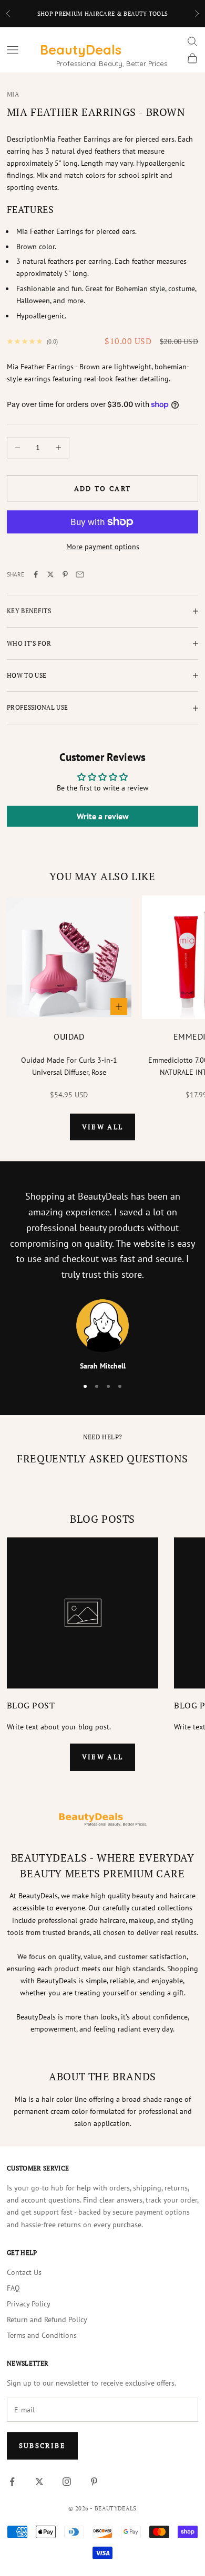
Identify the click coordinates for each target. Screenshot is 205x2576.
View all (103, 1127)
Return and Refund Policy (47, 2320)
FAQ (13, 2288)
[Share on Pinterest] (65, 574)
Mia (13, 94)
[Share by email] (80, 574)
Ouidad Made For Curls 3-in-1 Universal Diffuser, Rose (69, 1066)
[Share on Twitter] (50, 574)
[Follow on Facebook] (12, 2482)
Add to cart (103, 488)
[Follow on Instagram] (67, 2482)
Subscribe (42, 2445)
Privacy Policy (29, 2304)
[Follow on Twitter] (39, 2482)
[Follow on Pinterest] (94, 2482)
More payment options (103, 547)
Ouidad (69, 1036)
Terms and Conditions (42, 2335)
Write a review (103, 816)
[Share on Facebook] (36, 574)
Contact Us (24, 2272)
